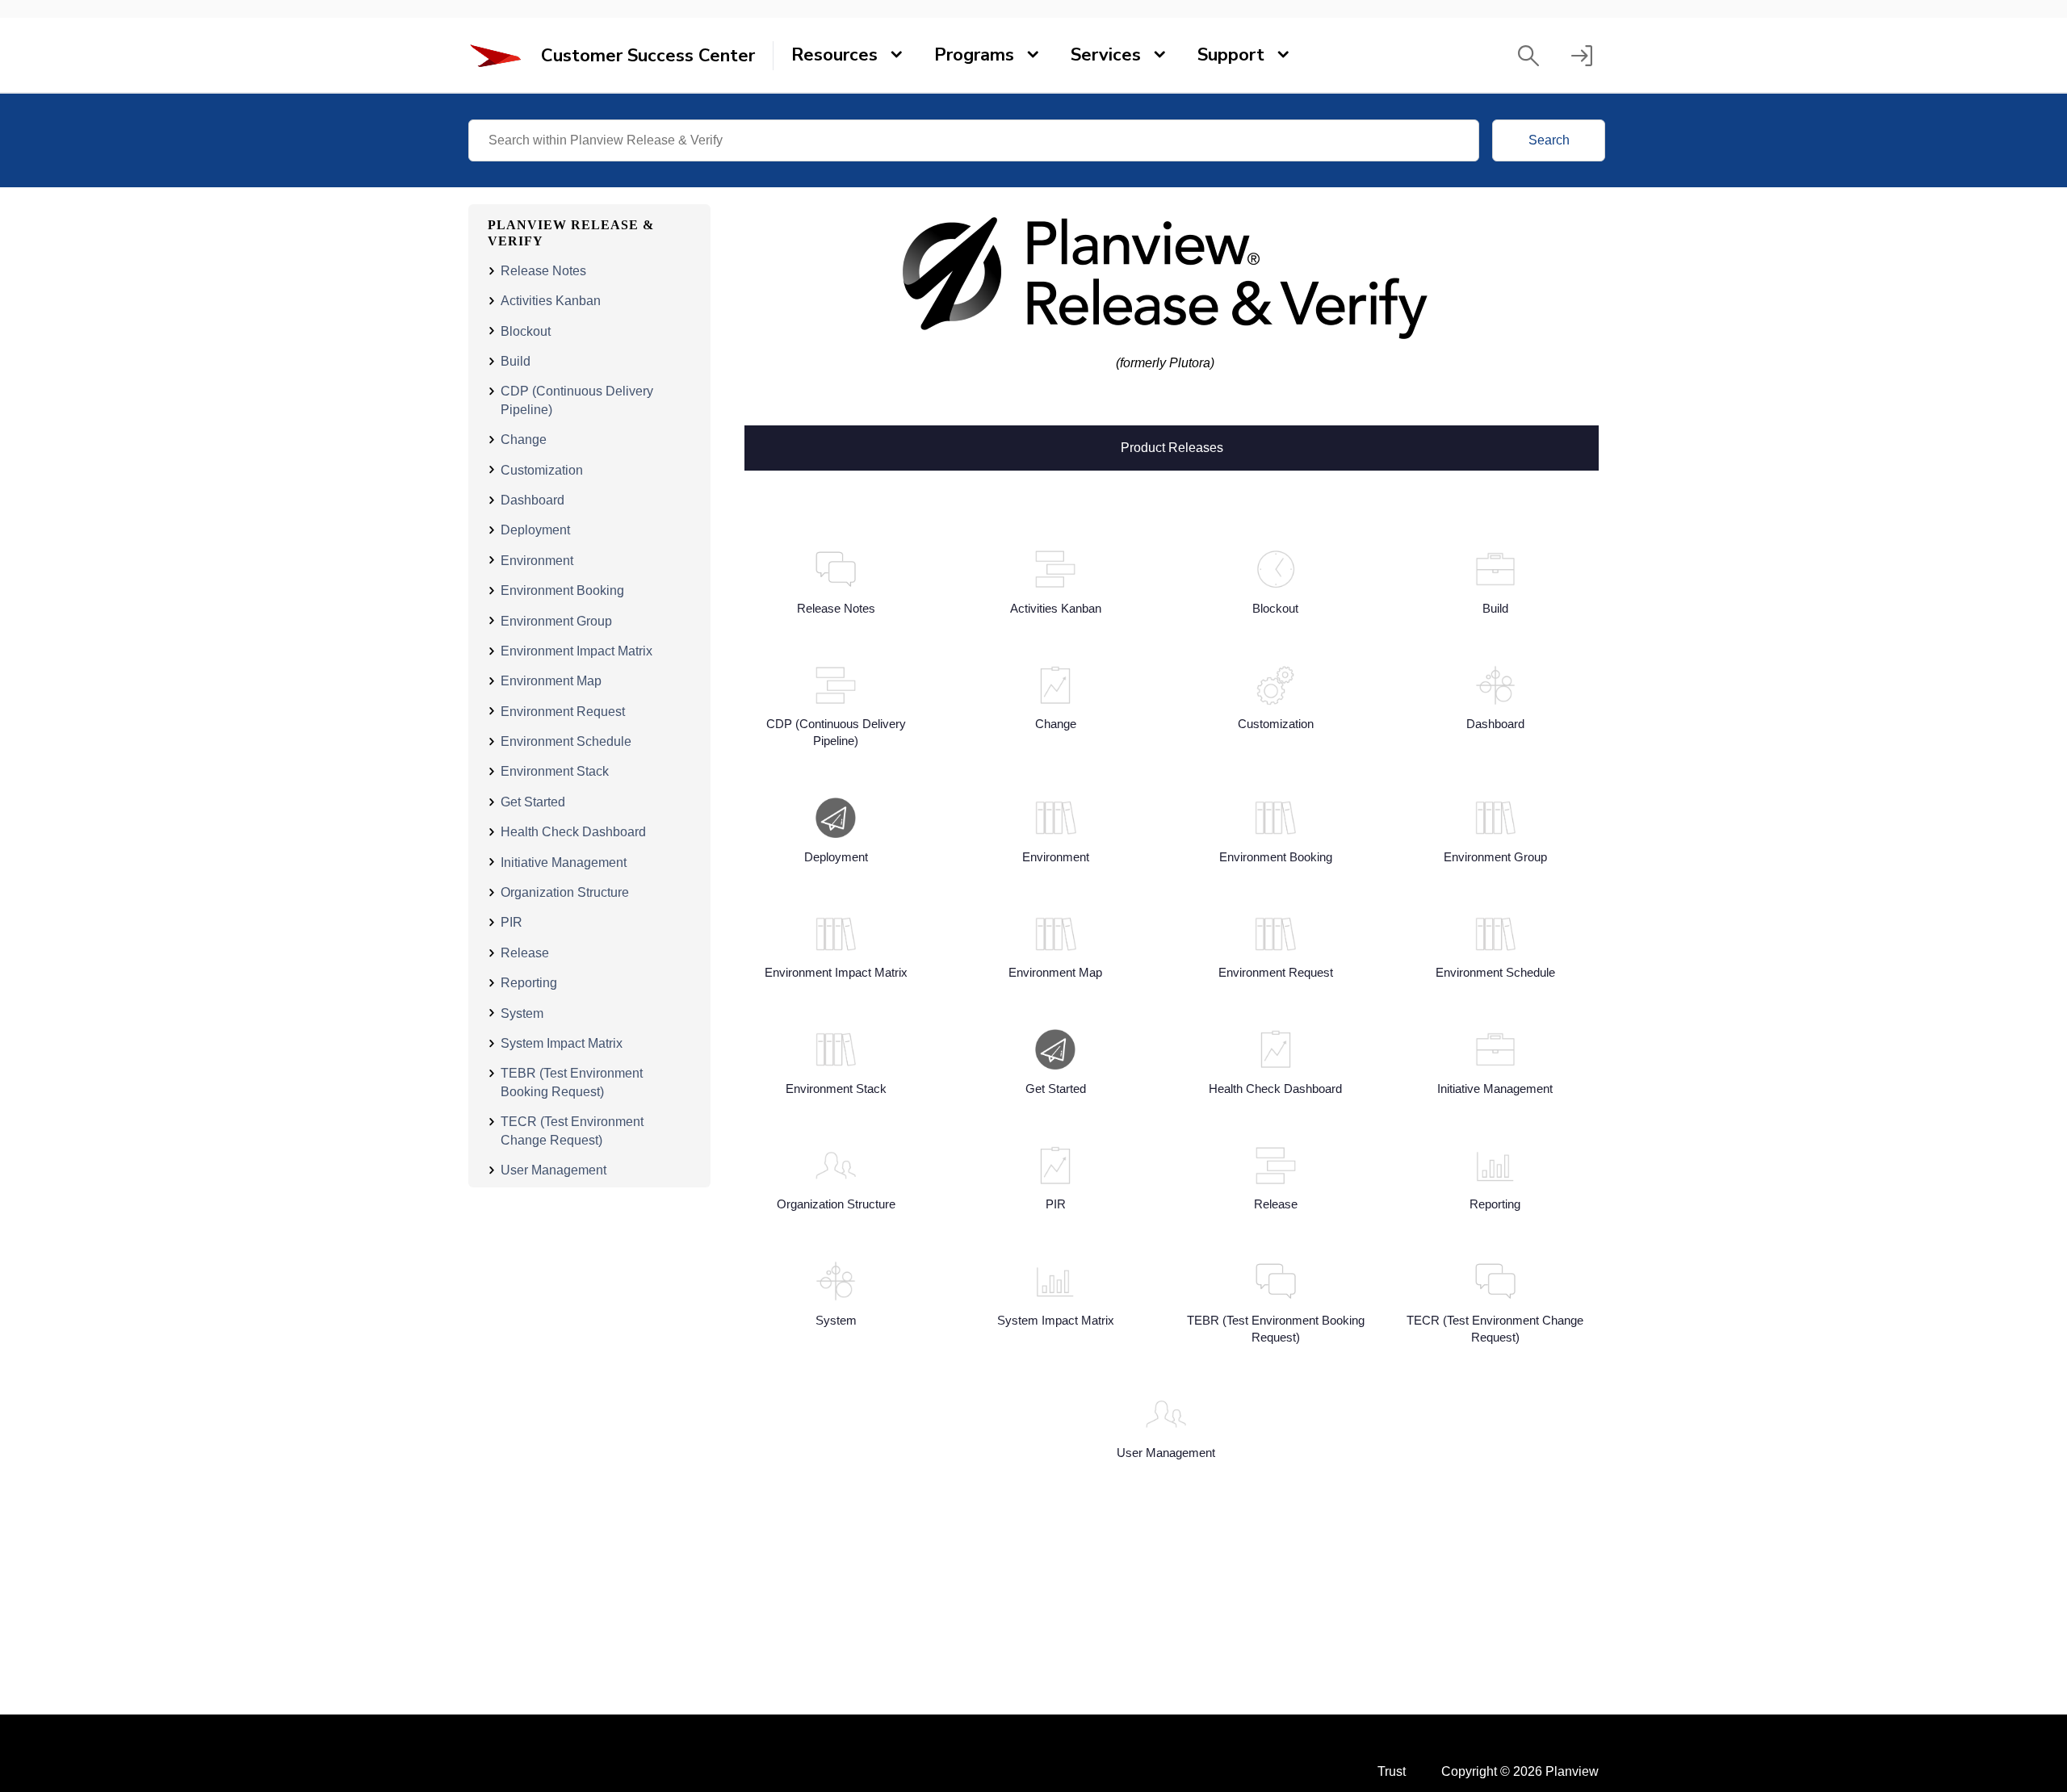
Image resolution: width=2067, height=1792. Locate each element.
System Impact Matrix (562, 1043)
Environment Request (563, 711)
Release (525, 953)
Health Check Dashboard (573, 832)
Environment (537, 560)
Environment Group (556, 620)
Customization (542, 469)
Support (1231, 55)
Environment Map (551, 681)
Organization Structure (565, 892)
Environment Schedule (566, 741)
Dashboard (532, 500)
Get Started (533, 802)
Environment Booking (562, 590)
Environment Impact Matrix (576, 651)
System (522, 1013)
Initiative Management (564, 862)
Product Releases (1172, 446)
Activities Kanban (551, 301)
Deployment (535, 530)
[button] (1528, 56)
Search (1549, 140)
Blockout (526, 331)
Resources (834, 55)
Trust (1392, 1771)
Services (1106, 55)
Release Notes (543, 271)
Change (524, 440)
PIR (512, 922)
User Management (553, 1170)
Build (516, 361)
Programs (974, 55)
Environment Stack (555, 771)
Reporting (529, 983)
